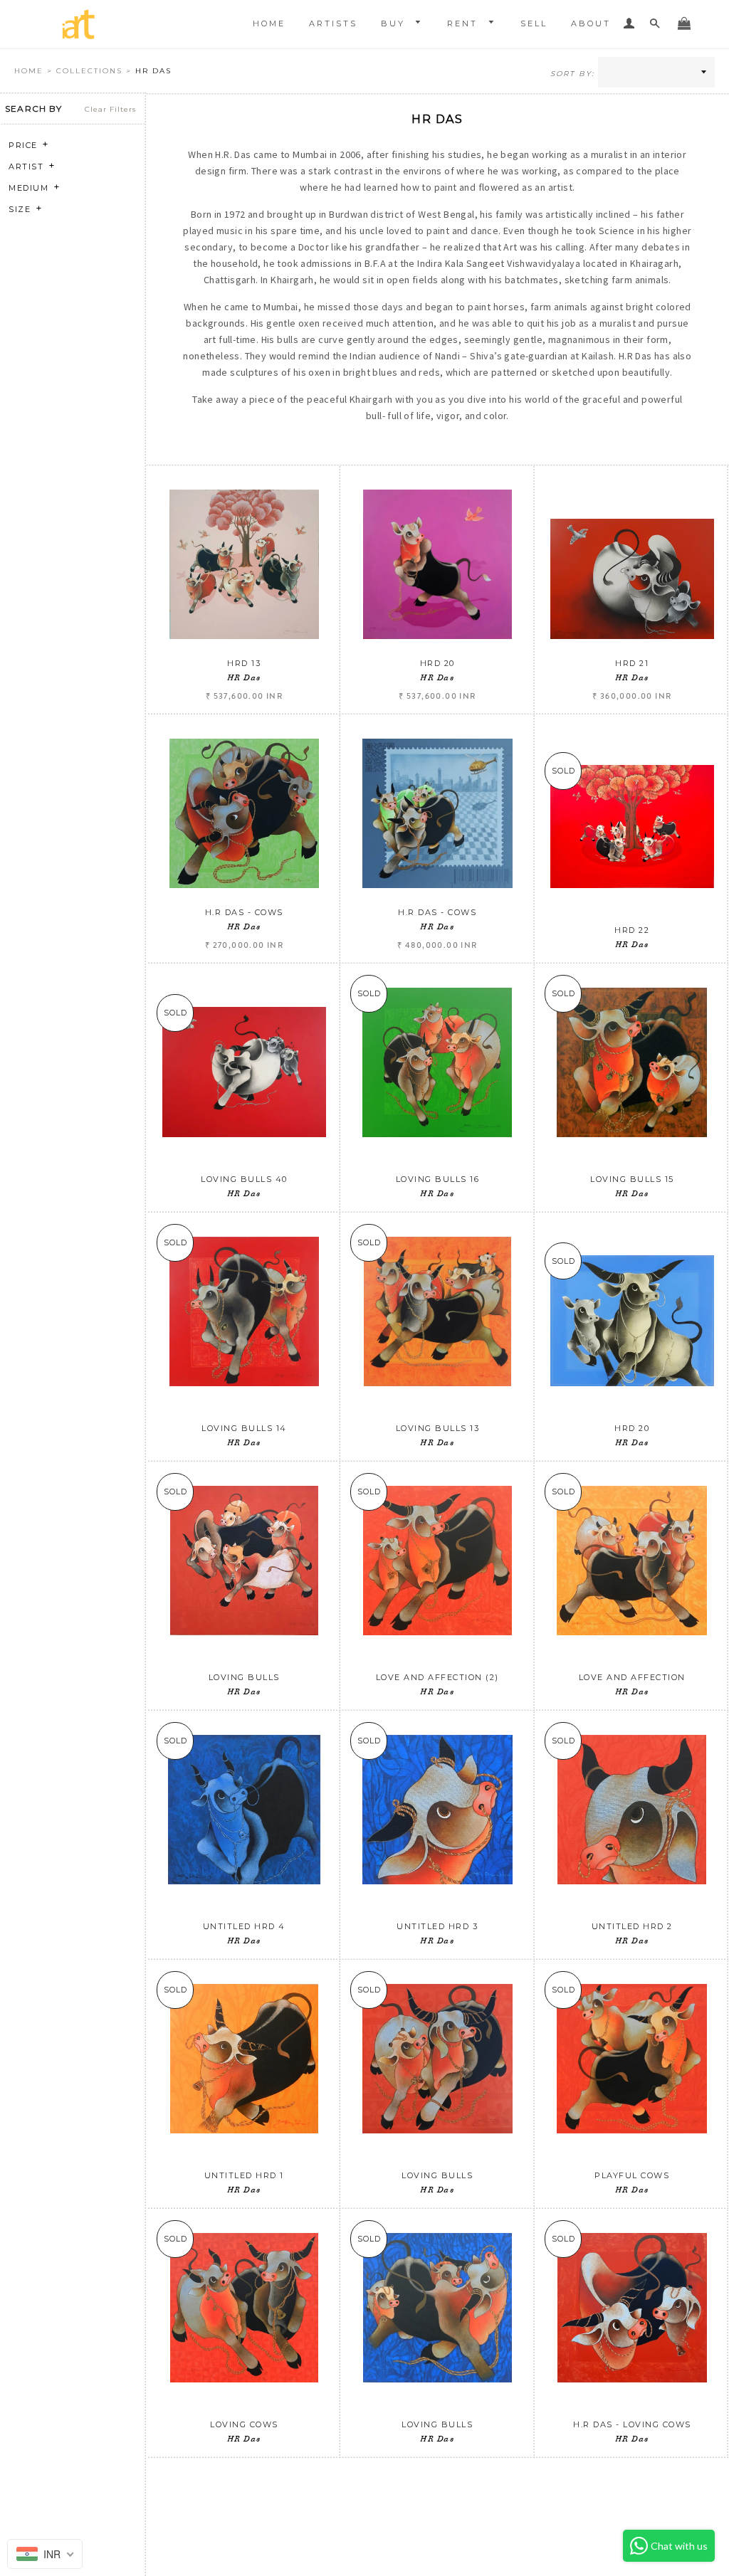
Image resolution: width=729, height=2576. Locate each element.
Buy (395, 23)
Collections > (96, 71)
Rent (465, 23)
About (591, 23)
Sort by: (572, 74)
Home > (35, 71)
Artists (333, 23)
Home (269, 23)
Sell (534, 23)
